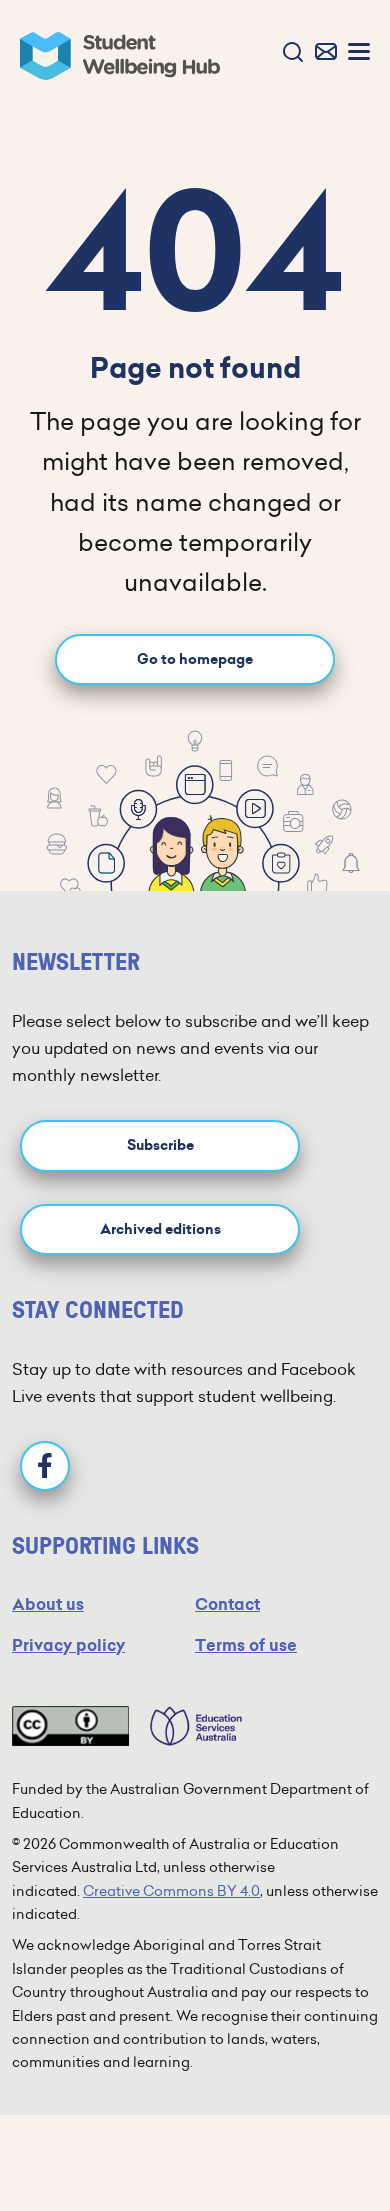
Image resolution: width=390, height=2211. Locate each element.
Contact (227, 1604)
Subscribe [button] (160, 1145)
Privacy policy (68, 1645)
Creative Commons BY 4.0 (171, 1891)
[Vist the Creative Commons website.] (70, 1726)
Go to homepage (195, 659)
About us (48, 1604)
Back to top (327, 2135)
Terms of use (246, 1645)
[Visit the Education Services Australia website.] (186, 1726)
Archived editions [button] (160, 1229)
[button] (288, 53)
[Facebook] (45, 1466)
